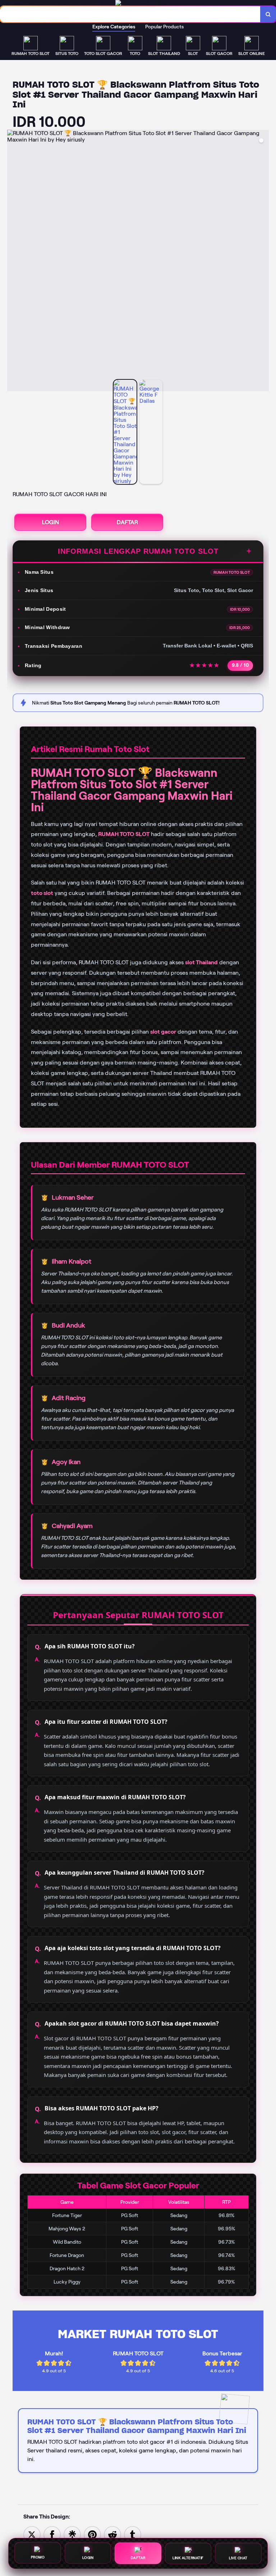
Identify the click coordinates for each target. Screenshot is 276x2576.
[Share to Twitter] (32, 2534)
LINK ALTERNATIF (188, 2557)
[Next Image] (263, 262)
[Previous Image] (13, 262)
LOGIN (50, 522)
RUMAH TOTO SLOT (124, 834)
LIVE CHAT (238, 2556)
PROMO (38, 2557)
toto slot (42, 893)
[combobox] (130, 14)
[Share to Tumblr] (133, 2534)
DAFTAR (127, 522)
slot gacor (163, 1032)
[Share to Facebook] (52, 2534)
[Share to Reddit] (112, 2534)
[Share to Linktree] (72, 2534)
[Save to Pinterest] (92, 2534)
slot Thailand (201, 962)
